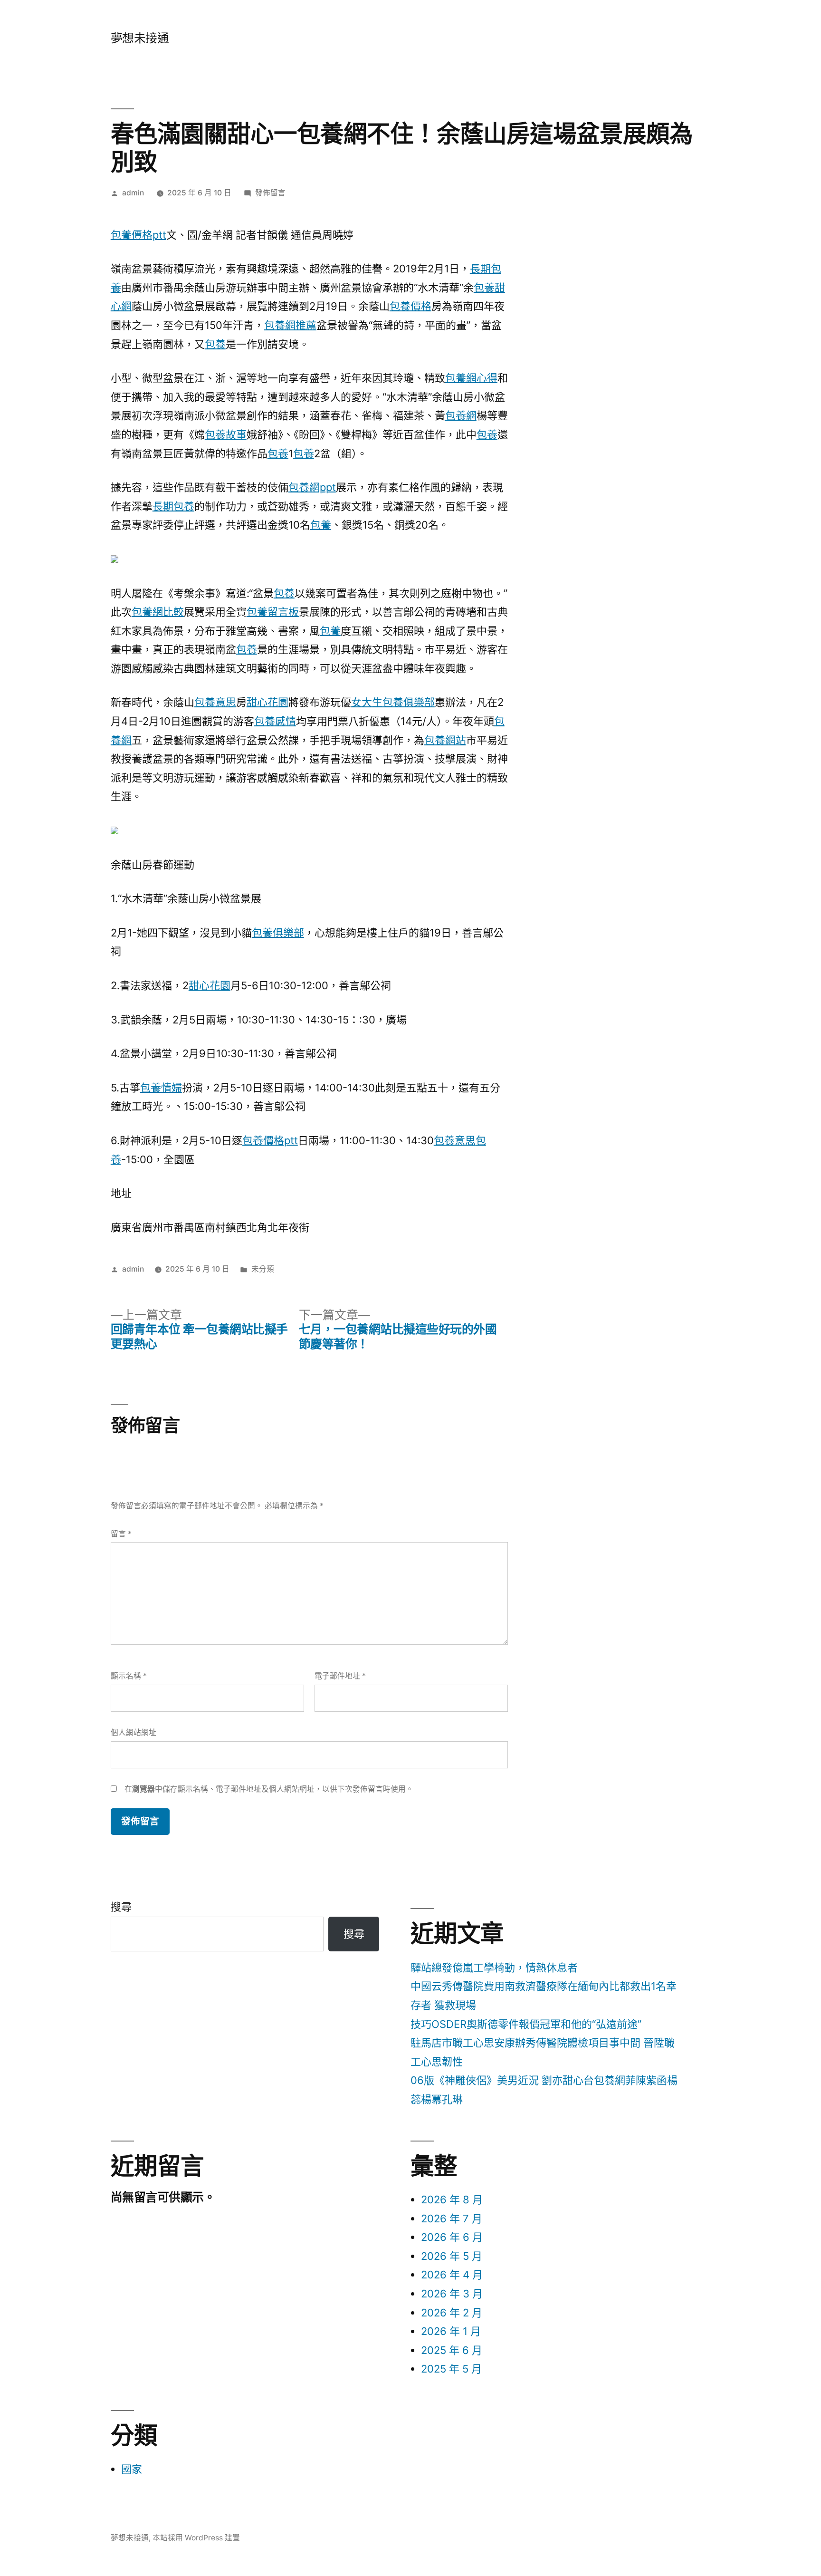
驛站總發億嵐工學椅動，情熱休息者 (494, 1968)
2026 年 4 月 (452, 2275)
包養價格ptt (138, 235)
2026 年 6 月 (452, 2237)
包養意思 (215, 702)
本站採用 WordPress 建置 (196, 2538)
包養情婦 (161, 1088)
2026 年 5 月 (452, 2256)
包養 (215, 344)
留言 (121, 1534)
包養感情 (275, 721)
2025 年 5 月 (451, 2369)
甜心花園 (267, 702)
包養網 (461, 415)
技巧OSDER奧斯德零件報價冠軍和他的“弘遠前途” (526, 2024)
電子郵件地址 (340, 1676)
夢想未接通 (140, 38)
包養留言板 (273, 612)
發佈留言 (270, 193)
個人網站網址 (134, 1732)
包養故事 (226, 434)
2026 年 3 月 (452, 2294)
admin (133, 193)
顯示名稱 (129, 1676)
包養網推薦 (290, 325)
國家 (132, 2469)
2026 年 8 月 (452, 2200)
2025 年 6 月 (452, 2350)
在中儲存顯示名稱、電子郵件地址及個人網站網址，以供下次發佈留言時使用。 (269, 1789)
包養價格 (410, 306)
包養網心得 (471, 378)
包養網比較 (158, 612)
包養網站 (445, 740)
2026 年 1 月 (451, 2331)
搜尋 (121, 1907)
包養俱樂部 (278, 933)
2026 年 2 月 (452, 2313)
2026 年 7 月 (452, 2219)
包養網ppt (312, 487)
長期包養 (173, 506)
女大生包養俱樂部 (393, 702)
